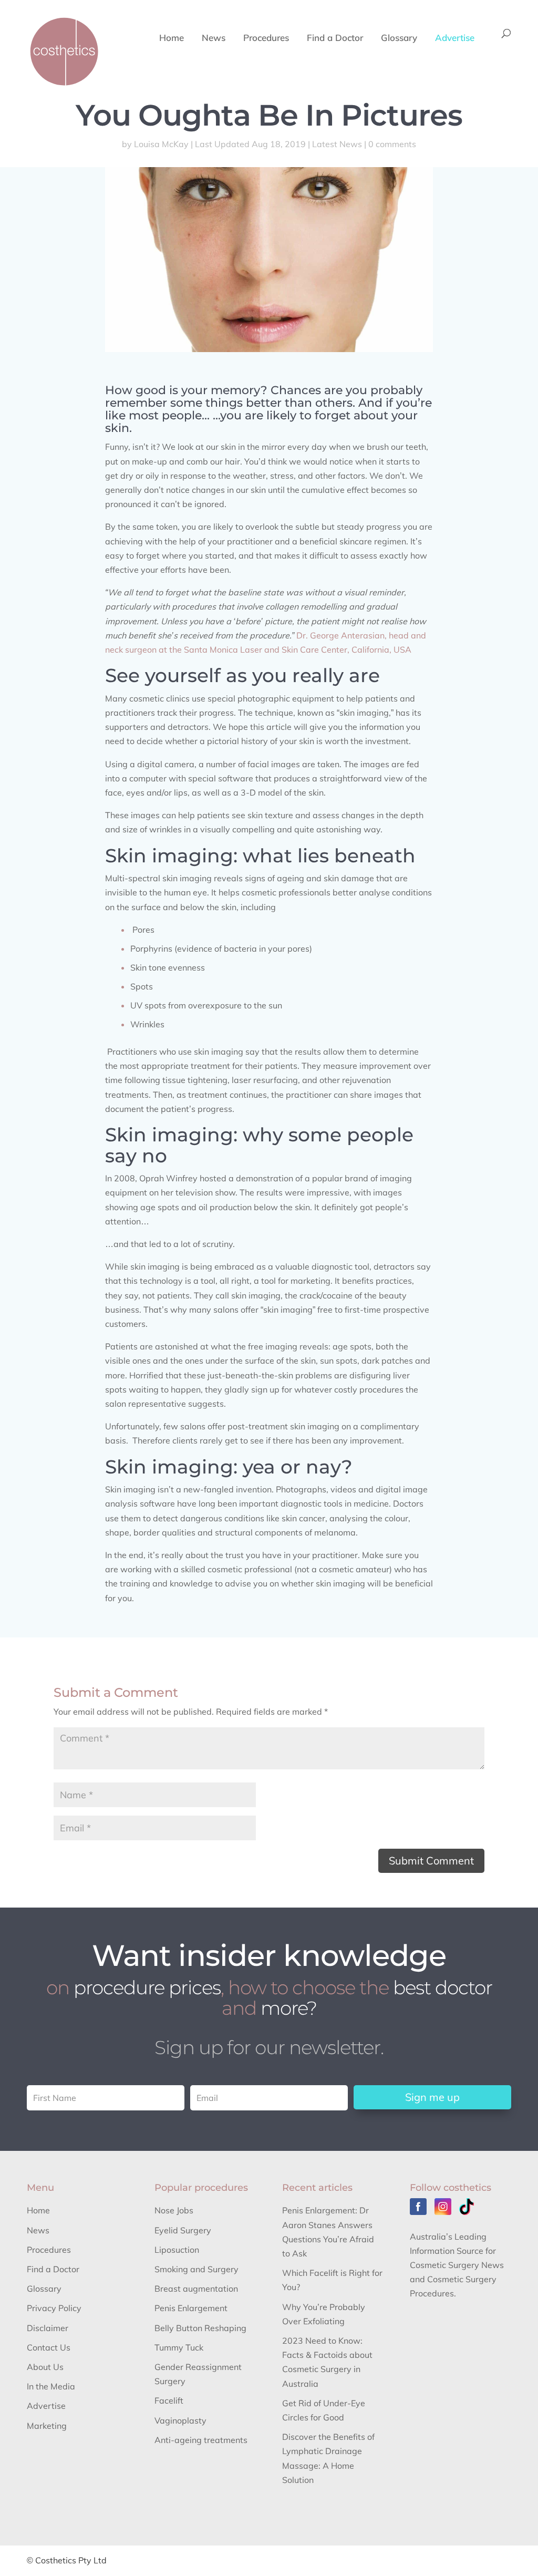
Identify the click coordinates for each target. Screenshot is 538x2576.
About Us (45, 2367)
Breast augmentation (196, 2289)
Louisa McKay (161, 144)
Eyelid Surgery (183, 2230)
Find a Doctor (335, 39)
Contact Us (49, 2347)
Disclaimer (48, 2328)
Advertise (455, 39)
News (214, 39)
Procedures (266, 39)
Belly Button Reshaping (200, 2328)
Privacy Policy (54, 2308)
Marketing (47, 2426)
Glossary (399, 39)
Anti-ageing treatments (201, 2440)
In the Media (51, 2386)
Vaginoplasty (180, 2420)
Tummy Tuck (179, 2347)
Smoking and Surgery (196, 2269)
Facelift (169, 2400)
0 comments (392, 144)
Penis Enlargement (191, 2308)
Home (172, 39)
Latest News (337, 144)
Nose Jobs (174, 2210)
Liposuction (177, 2250)
